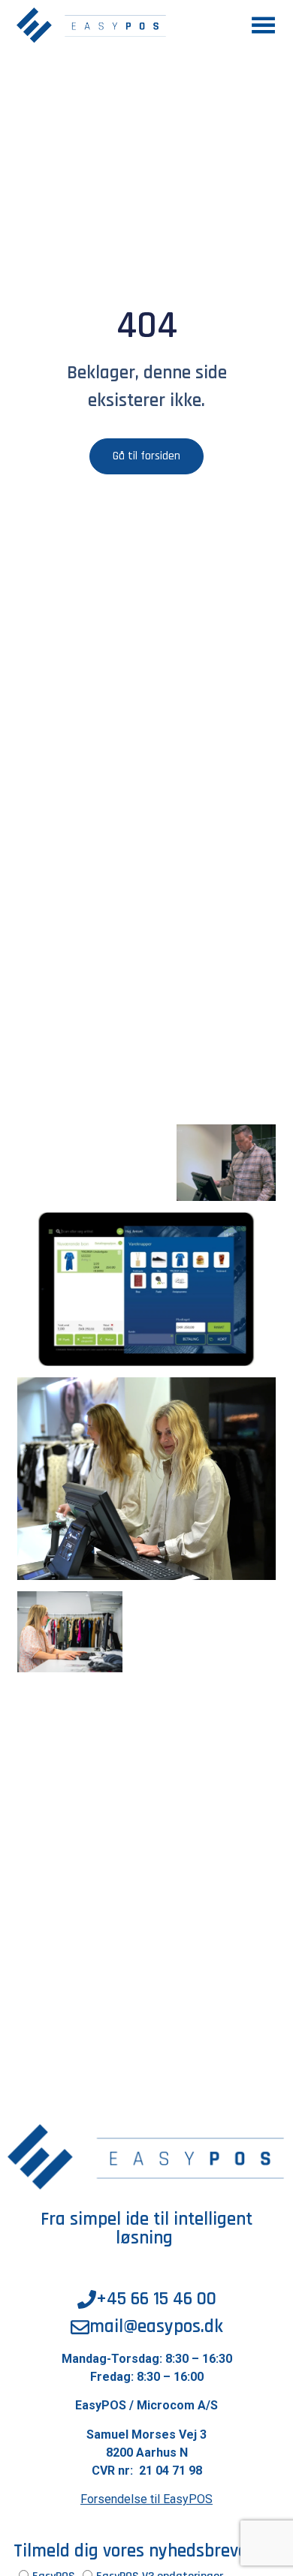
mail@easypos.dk (156, 2327)
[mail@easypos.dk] (80, 2327)
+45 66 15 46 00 (156, 2299)
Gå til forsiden (146, 456)
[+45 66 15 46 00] (87, 2299)
